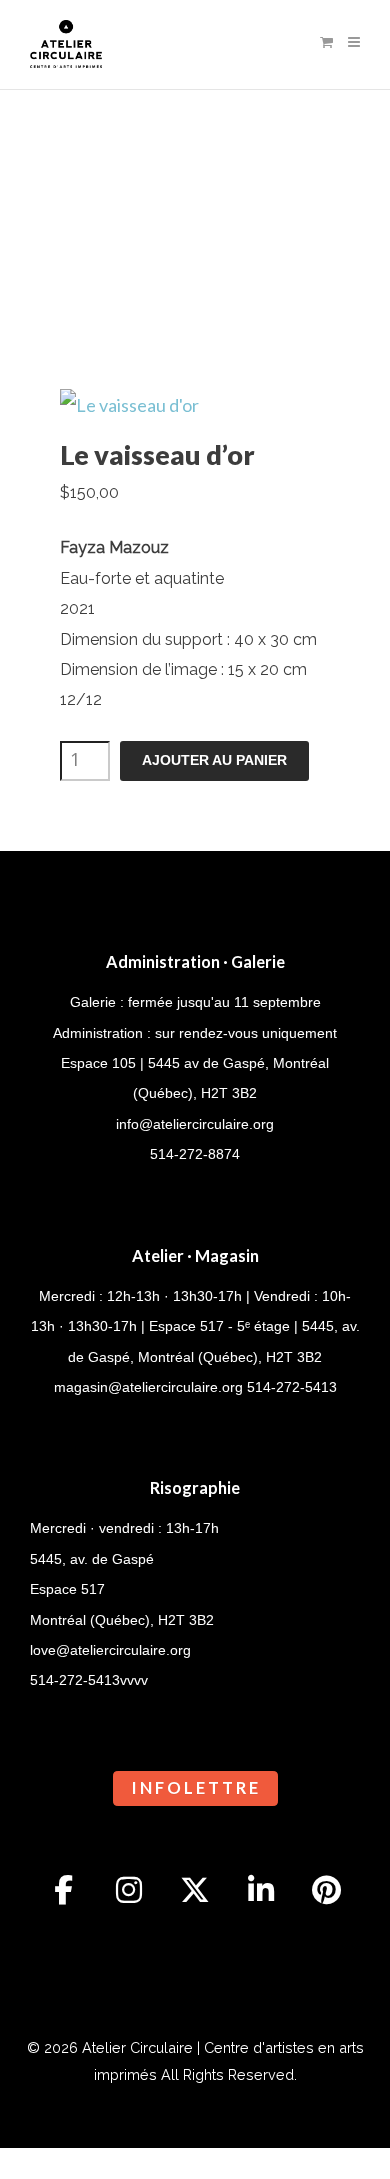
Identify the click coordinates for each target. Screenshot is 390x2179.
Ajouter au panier (214, 760)
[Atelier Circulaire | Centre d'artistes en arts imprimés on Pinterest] (327, 1890)
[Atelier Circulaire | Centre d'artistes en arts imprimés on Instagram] (129, 1890)
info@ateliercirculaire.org (195, 1124)
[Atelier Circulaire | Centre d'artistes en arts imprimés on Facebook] (64, 1890)
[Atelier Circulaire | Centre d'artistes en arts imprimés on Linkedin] (261, 1890)
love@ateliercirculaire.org (110, 1650)
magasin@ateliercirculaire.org (148, 1387)
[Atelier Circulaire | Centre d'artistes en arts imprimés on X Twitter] (195, 1890)
